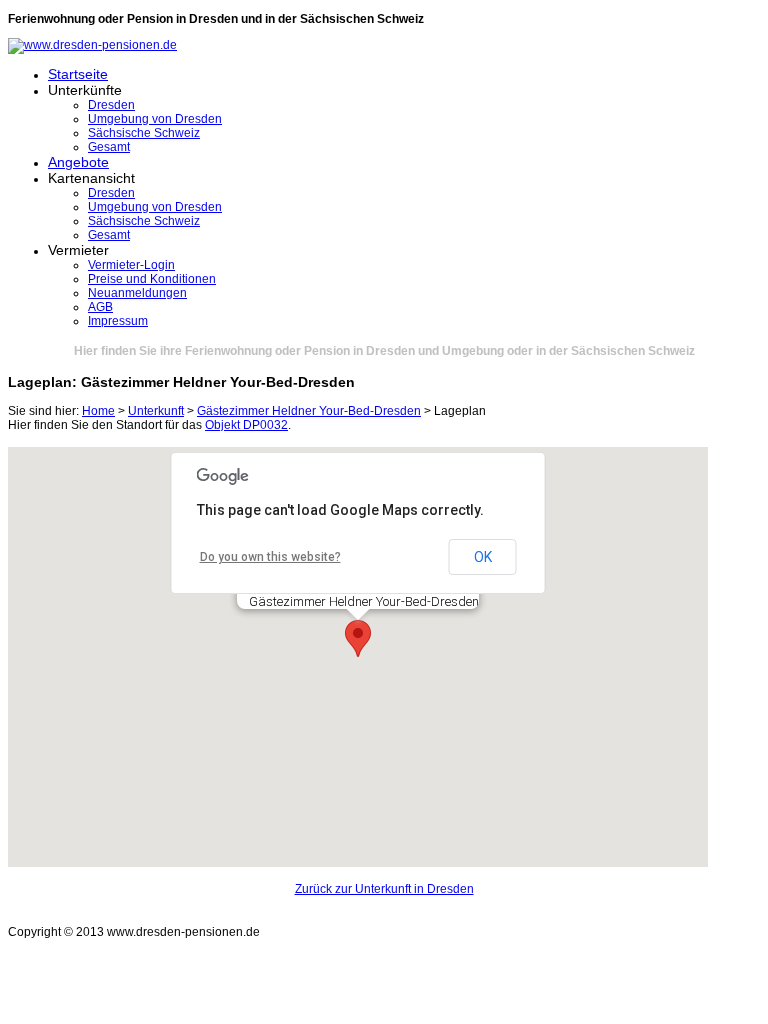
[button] (358, 638)
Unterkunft (156, 411)
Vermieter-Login (131, 265)
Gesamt (109, 147)
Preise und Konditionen (152, 279)
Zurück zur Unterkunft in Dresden (384, 889)
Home (98, 411)
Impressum (118, 321)
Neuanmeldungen (137, 293)
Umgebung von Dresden (155, 119)
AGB (100, 307)
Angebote (78, 162)
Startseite (78, 74)
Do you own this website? (270, 557)
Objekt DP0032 (246, 425)
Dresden (111, 105)
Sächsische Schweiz (144, 133)
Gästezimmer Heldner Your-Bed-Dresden (309, 411)
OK (483, 557)
